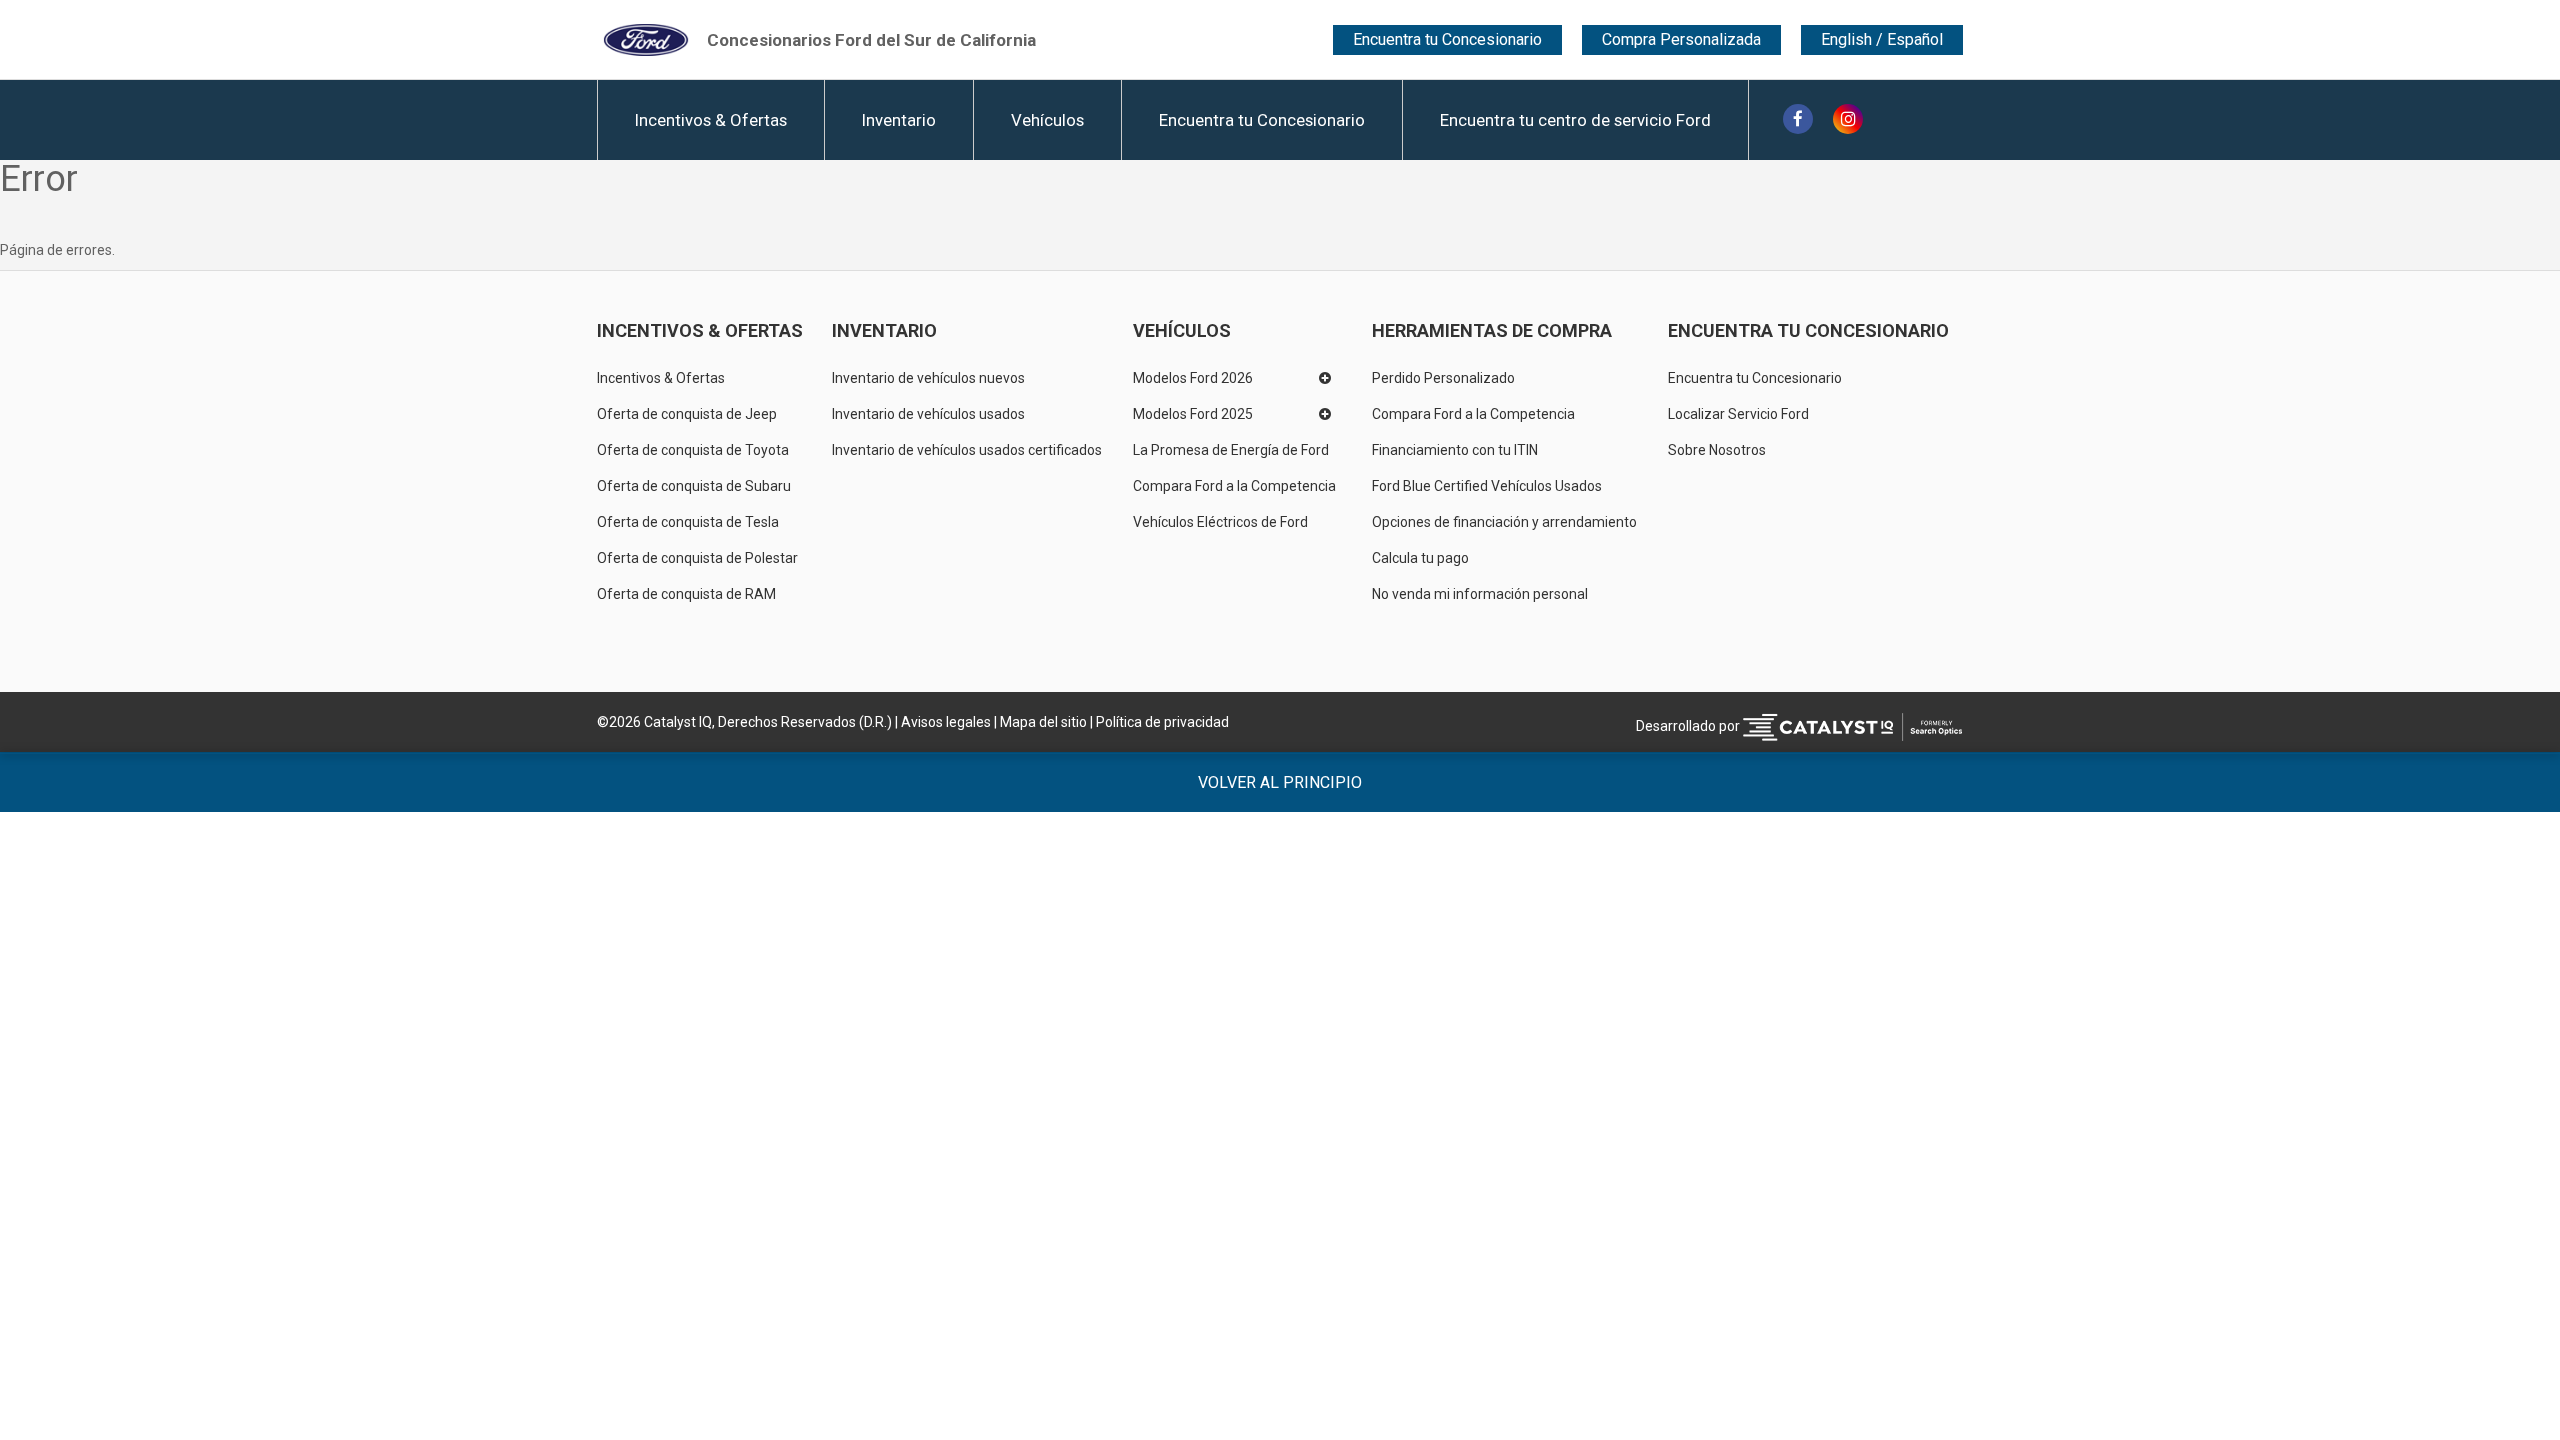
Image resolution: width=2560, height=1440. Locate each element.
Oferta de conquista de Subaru (694, 486)
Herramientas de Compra (1492, 331)
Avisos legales (946, 722)
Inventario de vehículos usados (928, 414)
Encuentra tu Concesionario (1447, 39)
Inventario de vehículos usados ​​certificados (967, 450)
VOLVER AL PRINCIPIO (1280, 782)
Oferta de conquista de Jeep (687, 414)
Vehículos (1047, 120)
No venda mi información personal (1480, 594)
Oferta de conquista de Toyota (693, 450)
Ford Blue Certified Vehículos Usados (1487, 486)
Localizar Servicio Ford (1738, 414)
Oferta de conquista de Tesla (688, 522)
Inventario (899, 120)
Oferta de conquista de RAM (686, 594)
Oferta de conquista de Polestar (697, 558)
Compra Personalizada (1681, 39)
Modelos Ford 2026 (1193, 378)
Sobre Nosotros (1717, 450)
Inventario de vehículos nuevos (928, 378)
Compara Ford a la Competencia (1234, 486)
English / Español (1882, 40)
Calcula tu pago (1420, 558)
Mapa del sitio (1043, 722)
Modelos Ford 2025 (1193, 414)
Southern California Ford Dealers (871, 39)
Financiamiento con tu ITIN (1455, 450)
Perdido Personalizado (1443, 378)
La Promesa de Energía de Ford (1231, 450)
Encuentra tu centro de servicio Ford (1575, 120)
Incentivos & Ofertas (711, 120)
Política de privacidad (1162, 722)
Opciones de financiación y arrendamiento (1504, 522)
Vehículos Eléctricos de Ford (1220, 522)
